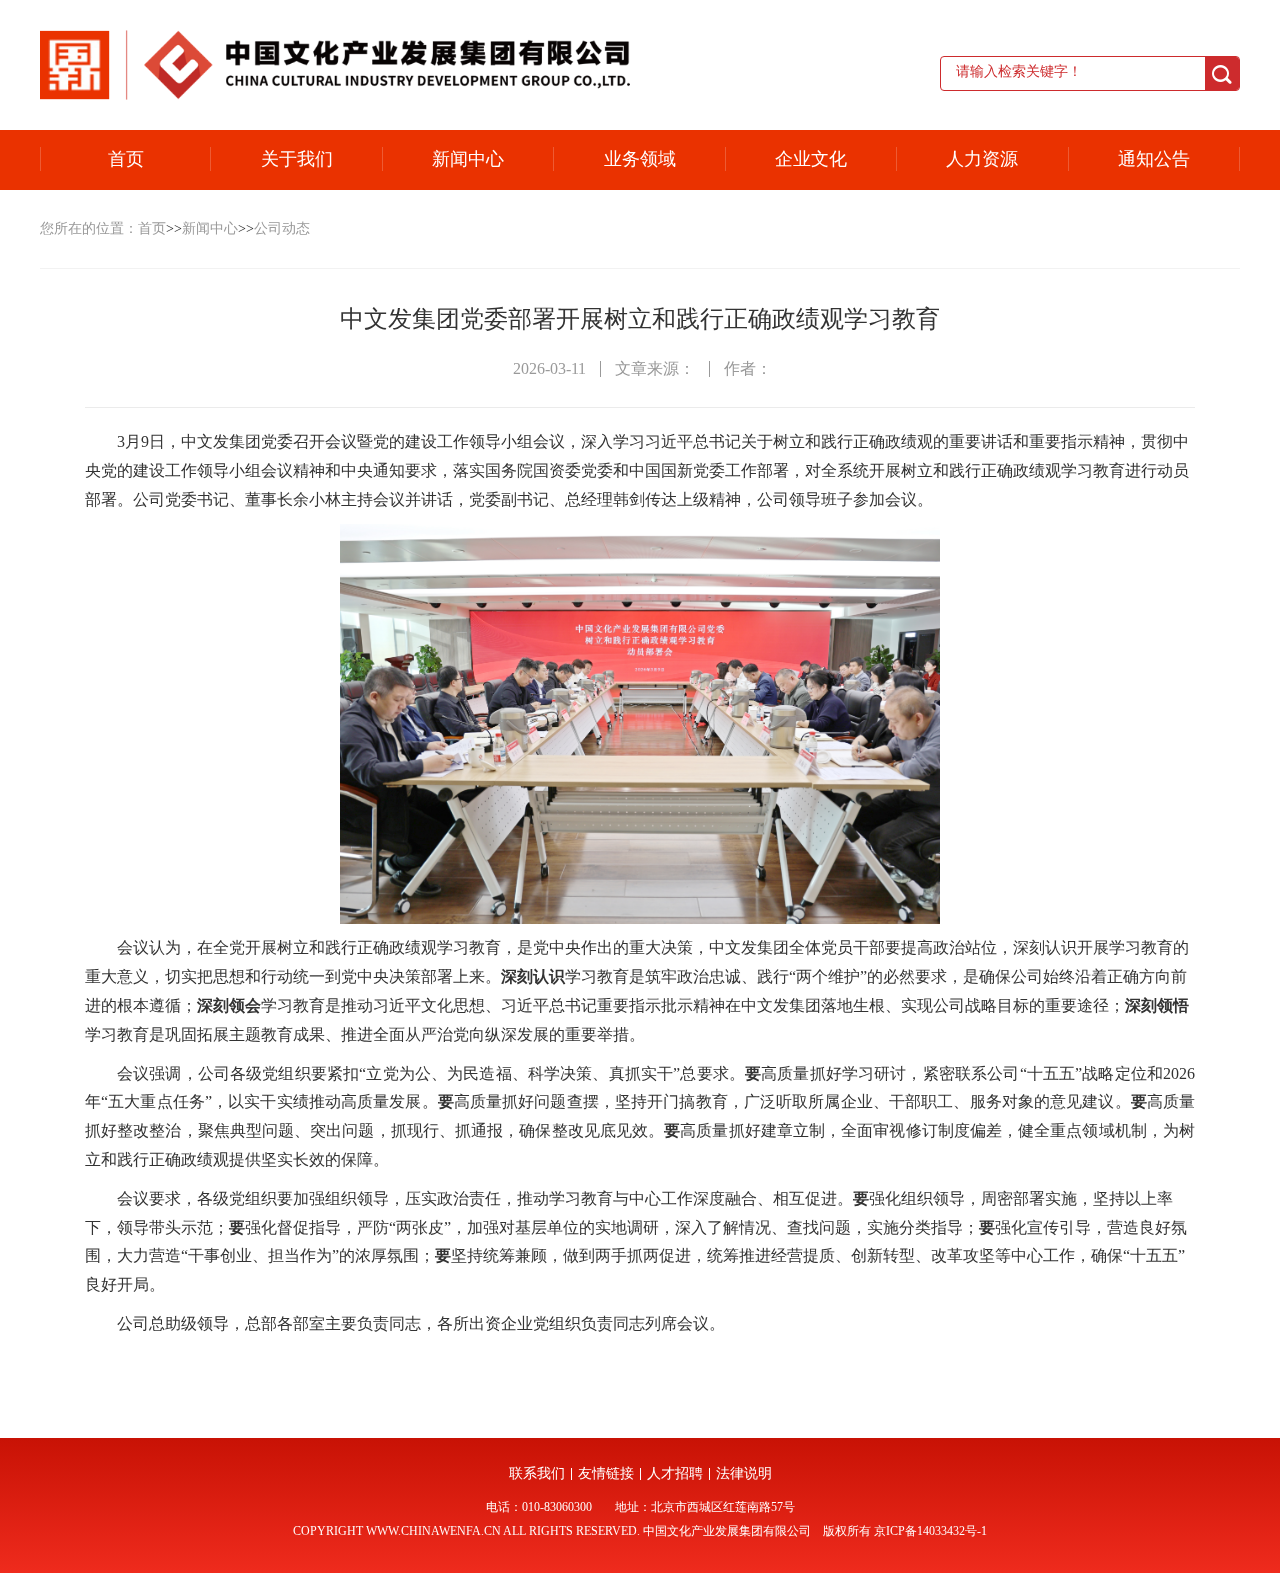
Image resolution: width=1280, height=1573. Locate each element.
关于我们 (297, 159)
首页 (126, 159)
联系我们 (537, 1474)
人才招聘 (675, 1474)
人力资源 (982, 159)
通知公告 (1154, 159)
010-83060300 (557, 1507)
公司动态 (282, 228)
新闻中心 (468, 159)
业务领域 (640, 159)
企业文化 (811, 159)
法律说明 (744, 1474)
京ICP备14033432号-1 (930, 1531)
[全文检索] (1222, 74)
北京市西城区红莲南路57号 (723, 1507)
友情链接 (606, 1474)
